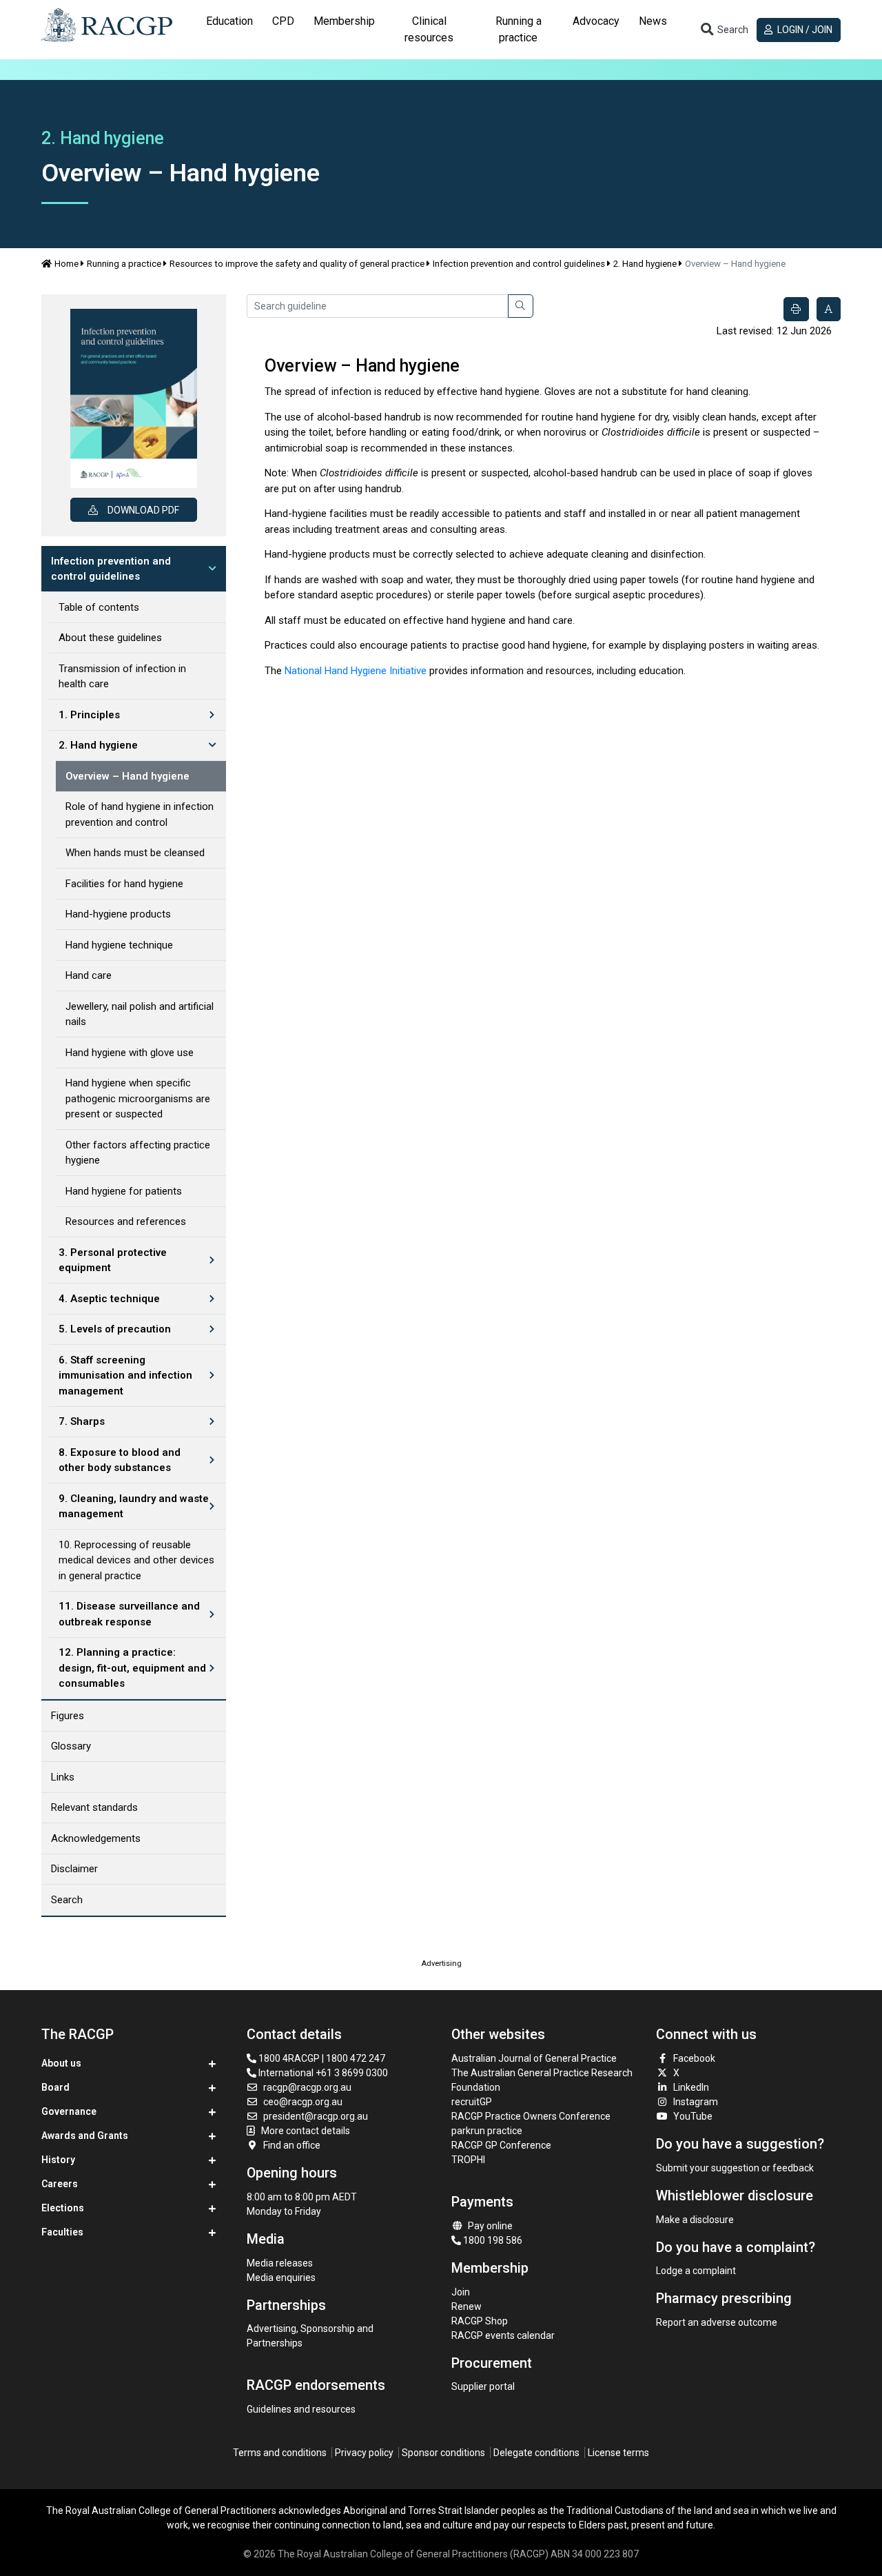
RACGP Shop (480, 2321)
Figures (68, 1716)
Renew (466, 2306)
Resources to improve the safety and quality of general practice (297, 264)
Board (55, 2087)
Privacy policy (364, 2453)
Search (67, 1900)
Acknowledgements (96, 1838)
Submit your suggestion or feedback (735, 2168)
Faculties (62, 2232)
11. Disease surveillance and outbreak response (129, 1614)
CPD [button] (283, 21)
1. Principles (89, 715)
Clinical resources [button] (429, 29)
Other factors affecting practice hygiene (138, 1153)
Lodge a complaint (696, 2271)
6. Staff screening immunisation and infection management (125, 1376)
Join (461, 2292)
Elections (63, 2208)
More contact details (306, 2131)
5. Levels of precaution (115, 1329)
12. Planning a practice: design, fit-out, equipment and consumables (132, 1668)
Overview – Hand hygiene (127, 776)
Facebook (694, 2058)
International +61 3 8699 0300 (322, 2073)
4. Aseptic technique (109, 1299)
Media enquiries (281, 2278)
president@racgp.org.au (316, 2116)
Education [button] (229, 21)
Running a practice (124, 264)
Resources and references (126, 1221)
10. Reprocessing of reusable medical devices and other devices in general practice (136, 1560)
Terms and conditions (280, 2453)
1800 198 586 (492, 2240)
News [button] (653, 21)
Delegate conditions (536, 2453)
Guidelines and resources (301, 2409)
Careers (60, 2184)
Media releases (280, 2263)
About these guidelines (110, 638)
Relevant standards (94, 1807)
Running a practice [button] (519, 29)
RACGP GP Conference (501, 2145)
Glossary (71, 1746)
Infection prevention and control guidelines (519, 264)
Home (66, 264)
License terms (618, 2453)
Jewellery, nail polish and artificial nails (140, 1014)
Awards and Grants (85, 2136)
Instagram (696, 2102)
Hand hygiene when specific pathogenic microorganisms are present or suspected (138, 1098)
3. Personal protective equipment (113, 1260)
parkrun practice (487, 2131)
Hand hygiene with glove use (130, 1053)
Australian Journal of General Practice (534, 2058)
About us (61, 2063)
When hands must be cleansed (135, 853)
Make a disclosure (695, 2220)
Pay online (490, 2226)
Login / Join (804, 30)
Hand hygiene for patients (124, 1191)
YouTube (693, 2116)
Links (63, 1777)
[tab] (229, 30)
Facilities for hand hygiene (124, 884)
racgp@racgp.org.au (307, 2087)
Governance (69, 2111)
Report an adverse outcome (717, 2322)
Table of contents (99, 607)
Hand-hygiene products (118, 914)
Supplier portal (483, 2386)
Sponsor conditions (443, 2453)
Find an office (292, 2145)
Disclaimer (74, 1869)
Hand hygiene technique (119, 945)
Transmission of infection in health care (122, 677)
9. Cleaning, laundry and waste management (134, 1507)
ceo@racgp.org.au (303, 2102)
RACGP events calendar (503, 2335)
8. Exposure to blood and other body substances (120, 1460)
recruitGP (472, 2102)
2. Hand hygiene (645, 264)
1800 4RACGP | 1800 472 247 (321, 2058)
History (58, 2160)
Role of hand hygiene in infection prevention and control (140, 814)
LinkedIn (691, 2087)
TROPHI (468, 2160)
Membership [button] (344, 21)
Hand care (89, 975)
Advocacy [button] (596, 21)
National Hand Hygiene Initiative (356, 671)
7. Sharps (82, 1421)
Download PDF (143, 510)
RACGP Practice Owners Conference (531, 2116)
